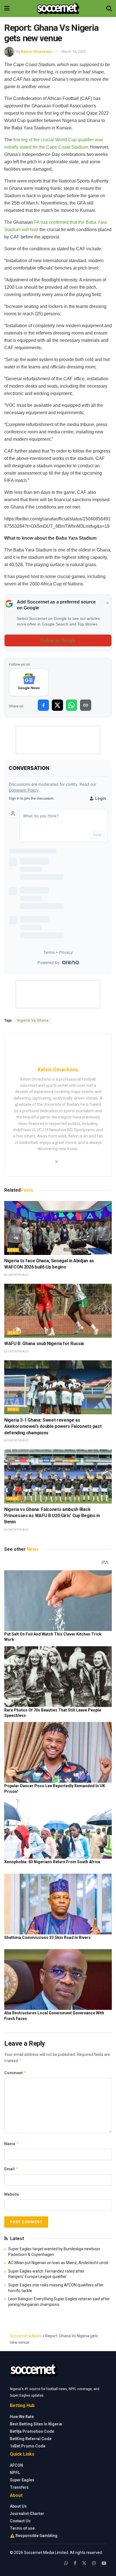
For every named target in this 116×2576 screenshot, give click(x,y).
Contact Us (20, 2521)
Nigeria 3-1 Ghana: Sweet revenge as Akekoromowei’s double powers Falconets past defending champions (53, 1426)
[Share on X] (57, 705)
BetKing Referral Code (31, 2439)
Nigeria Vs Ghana (33, 1020)
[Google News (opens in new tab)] (29, 682)
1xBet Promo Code (28, 2446)
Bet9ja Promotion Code (32, 2431)
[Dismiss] (108, 603)
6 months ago (18, 1275)
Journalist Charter (27, 2514)
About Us (18, 2506)
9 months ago (18, 1440)
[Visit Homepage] (58, 8)
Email (11, 2169)
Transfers (19, 2487)
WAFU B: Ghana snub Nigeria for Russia (44, 1344)
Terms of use (22, 2528)
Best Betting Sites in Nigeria (36, 2424)
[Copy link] (86, 705)
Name (12, 2144)
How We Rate (22, 2417)
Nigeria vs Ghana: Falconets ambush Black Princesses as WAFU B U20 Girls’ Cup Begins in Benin (52, 1516)
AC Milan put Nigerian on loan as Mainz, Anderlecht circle (58, 2263)
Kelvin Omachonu (37, 52)
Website (12, 2194)
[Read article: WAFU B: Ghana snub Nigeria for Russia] (58, 1311)
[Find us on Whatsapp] (66, 2563)
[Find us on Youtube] (104, 2563)
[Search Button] (109, 8)
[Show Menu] (7, 8)
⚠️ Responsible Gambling (34, 2536)
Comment (15, 2073)
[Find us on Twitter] (84, 2563)
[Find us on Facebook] (75, 2563)
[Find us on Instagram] (94, 2563)
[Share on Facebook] (43, 705)
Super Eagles (22, 2480)
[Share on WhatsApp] (72, 705)
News (13, 1250)
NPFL (15, 2473)
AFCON (16, 2465)
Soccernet (19, 2336)
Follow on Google (58, 640)
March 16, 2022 (74, 52)
